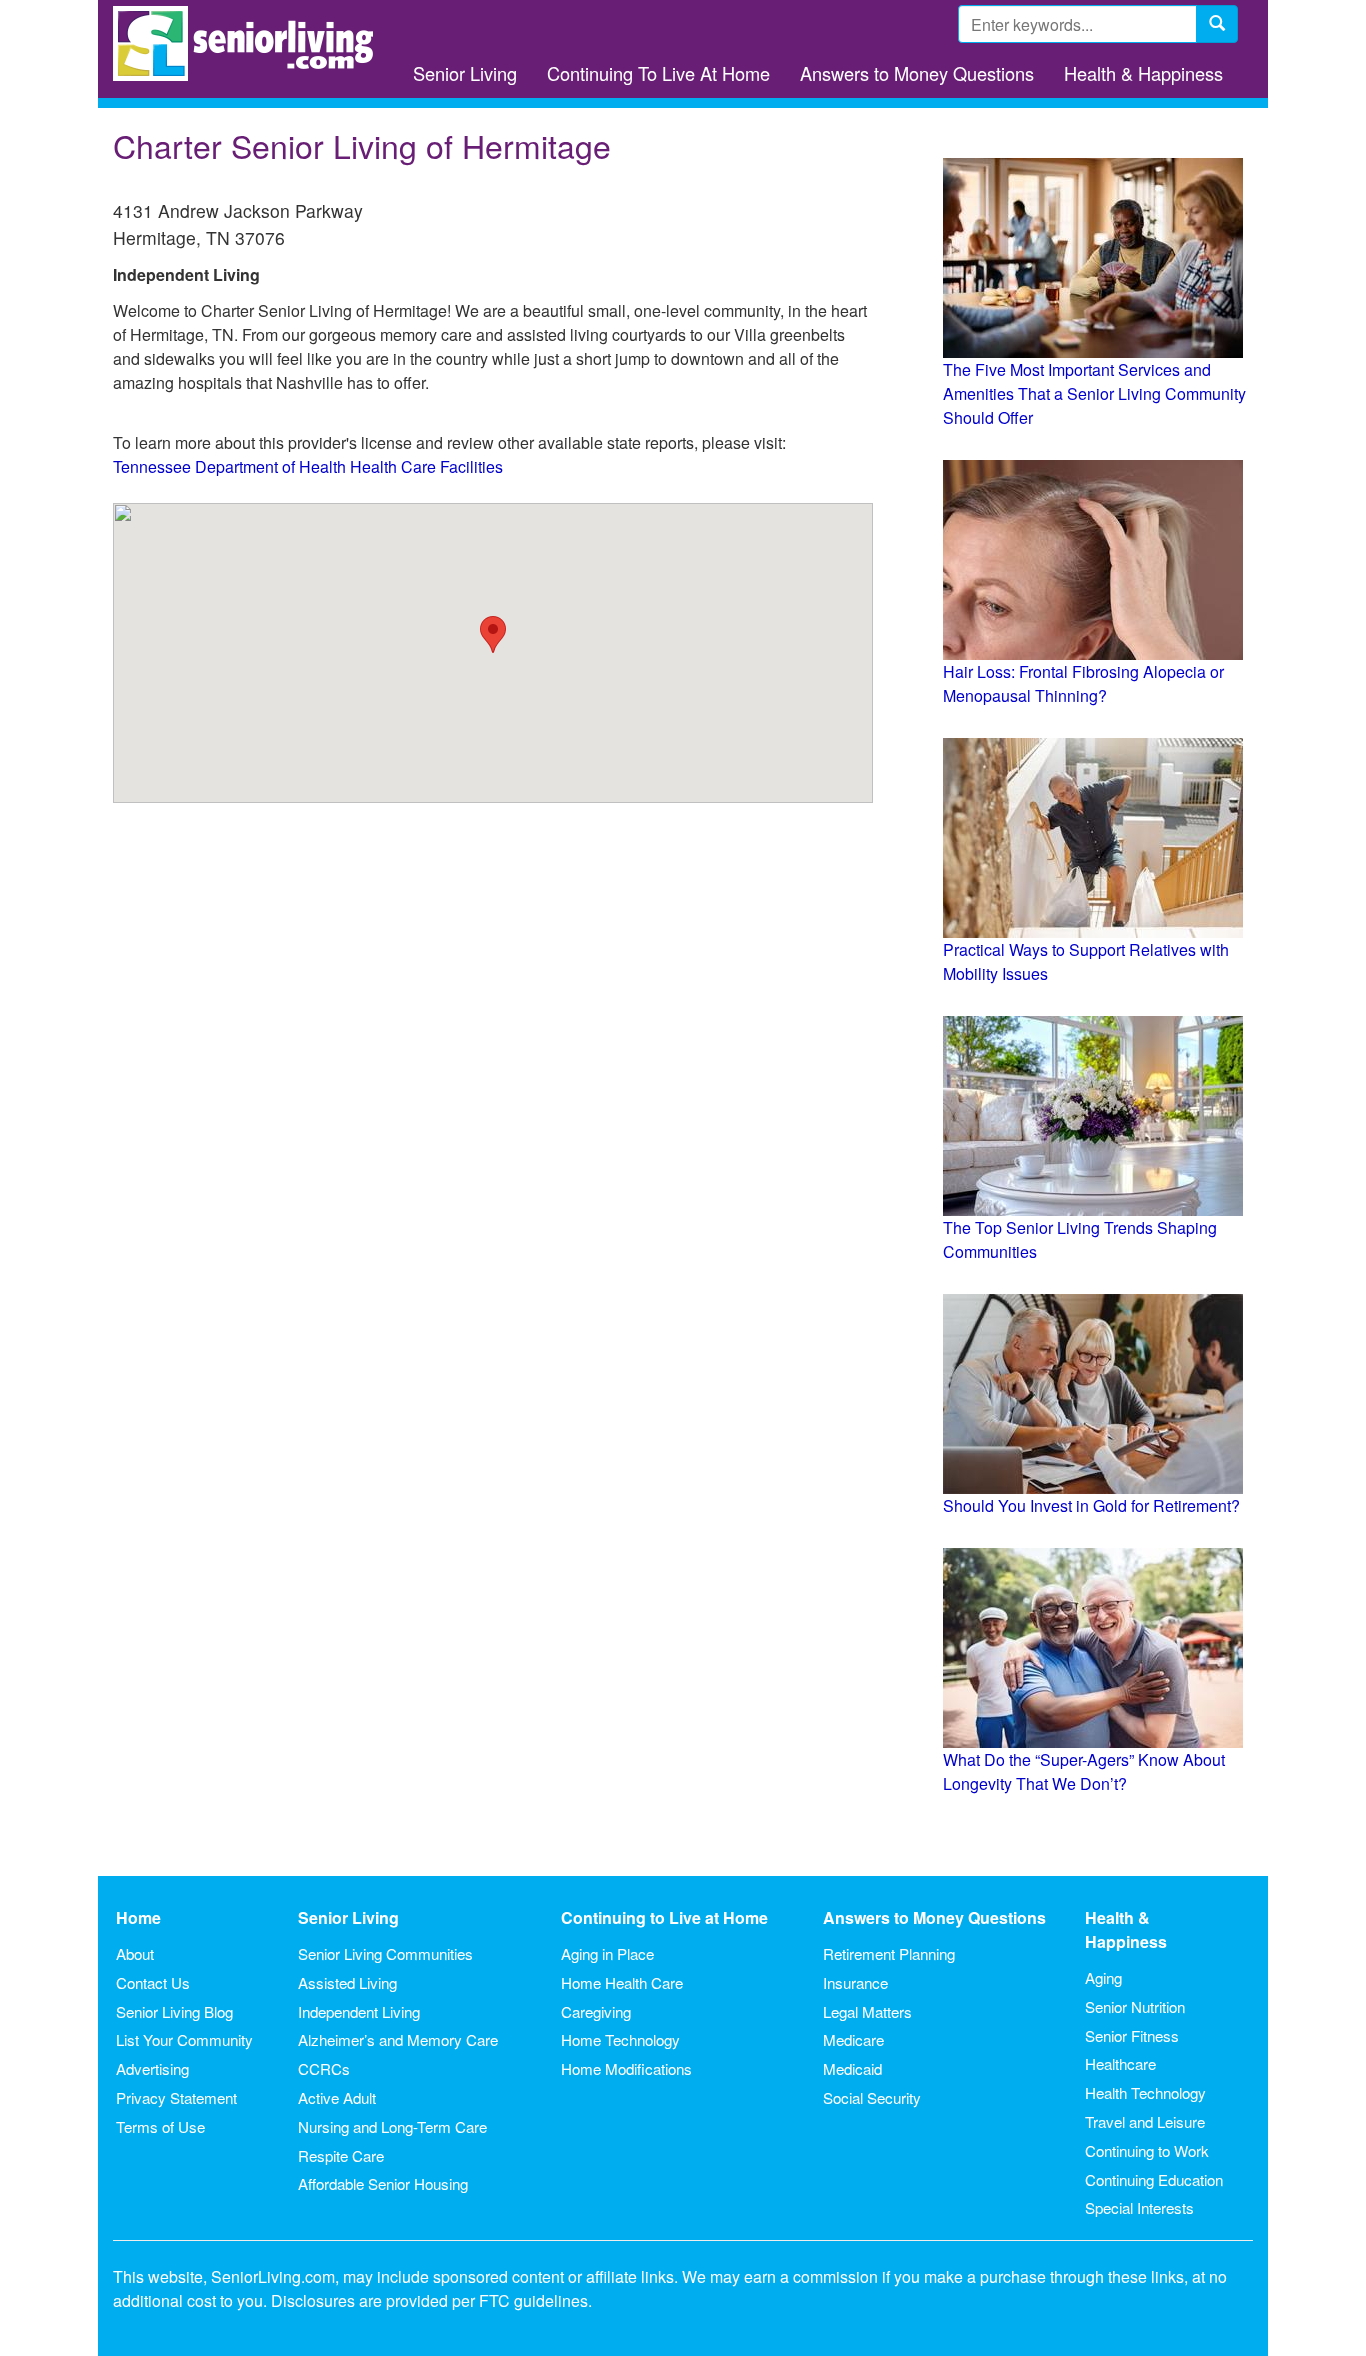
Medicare (853, 2039)
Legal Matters (867, 2011)
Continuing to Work (1147, 2150)
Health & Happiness (1143, 73)
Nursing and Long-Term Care (392, 2126)
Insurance (855, 1982)
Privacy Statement (176, 2097)
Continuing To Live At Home (658, 73)
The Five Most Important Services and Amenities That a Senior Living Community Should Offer (1094, 393)
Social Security (872, 2097)
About (135, 1953)
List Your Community (184, 2039)
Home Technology (620, 2039)
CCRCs (324, 2068)
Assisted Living (347, 1982)
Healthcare (1120, 2063)
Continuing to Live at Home (664, 1917)
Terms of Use (160, 2126)
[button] (493, 634)
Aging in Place (607, 1953)
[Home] (250, 43)
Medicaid (852, 2068)
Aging (1103, 1977)
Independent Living (359, 2011)
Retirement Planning (889, 1953)
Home (138, 1917)
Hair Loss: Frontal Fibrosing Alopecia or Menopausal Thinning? (1083, 683)
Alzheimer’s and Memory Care (398, 2039)
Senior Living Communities (385, 1953)
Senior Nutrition (1135, 2006)
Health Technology (1145, 2092)
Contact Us (153, 1982)
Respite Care (341, 2155)
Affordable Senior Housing (383, 2183)
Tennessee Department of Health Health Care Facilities (308, 466)
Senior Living (465, 73)
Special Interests (1139, 2207)
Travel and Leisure (1145, 2121)
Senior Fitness (1132, 2035)
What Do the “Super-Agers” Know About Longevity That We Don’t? (1084, 1771)
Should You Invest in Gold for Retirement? (1091, 1505)
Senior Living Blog (174, 2011)
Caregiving (596, 2011)
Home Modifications (626, 2068)
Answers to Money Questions (917, 73)
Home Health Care (622, 1982)
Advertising (152, 2068)
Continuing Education (1154, 2179)
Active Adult (337, 2097)
